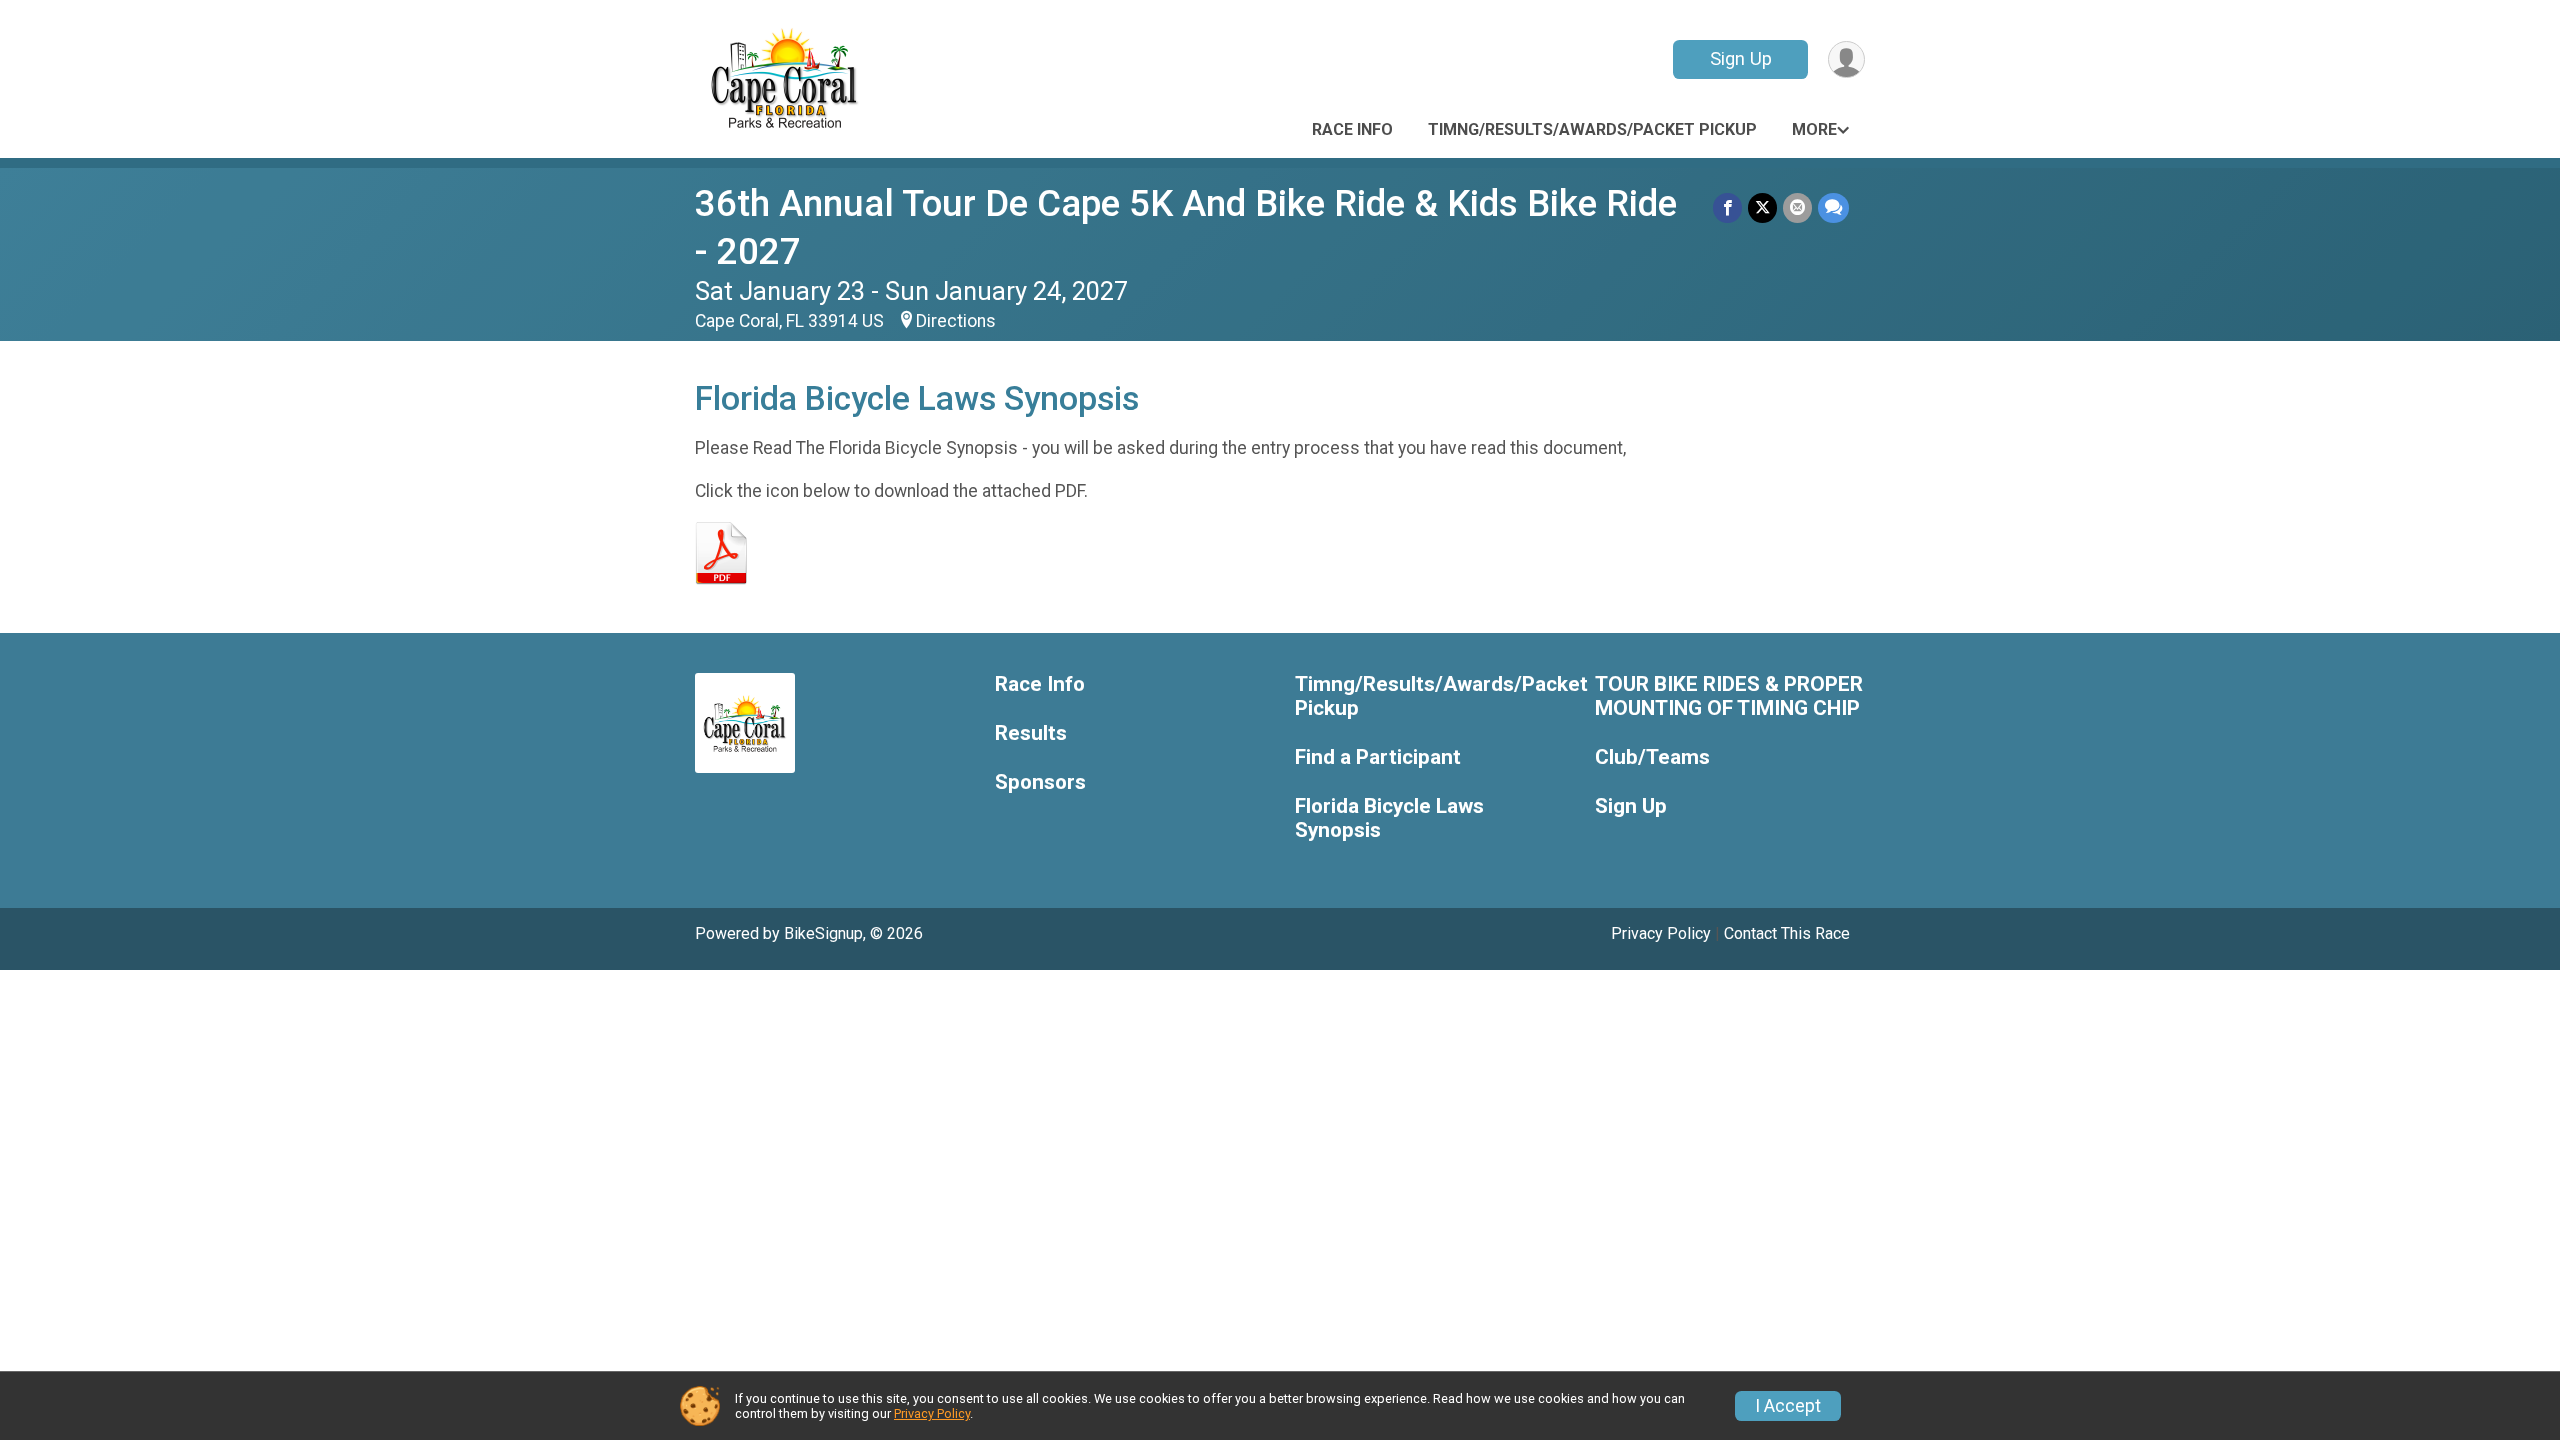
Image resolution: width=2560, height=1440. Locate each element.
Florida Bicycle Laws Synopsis (1389, 818)
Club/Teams (1652, 757)
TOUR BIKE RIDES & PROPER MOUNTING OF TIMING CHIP (1729, 696)
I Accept (1788, 1406)
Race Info (1352, 129)
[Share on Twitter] (1762, 207)
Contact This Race (1787, 933)
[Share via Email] (1797, 207)
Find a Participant (1378, 757)
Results (1031, 733)
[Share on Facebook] (1727, 207)
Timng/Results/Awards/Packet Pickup (1592, 129)
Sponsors (1040, 782)
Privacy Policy (1661, 933)
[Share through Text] (1833, 207)
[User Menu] (1846, 59)
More (1814, 129)
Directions (956, 321)
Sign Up (1741, 58)
